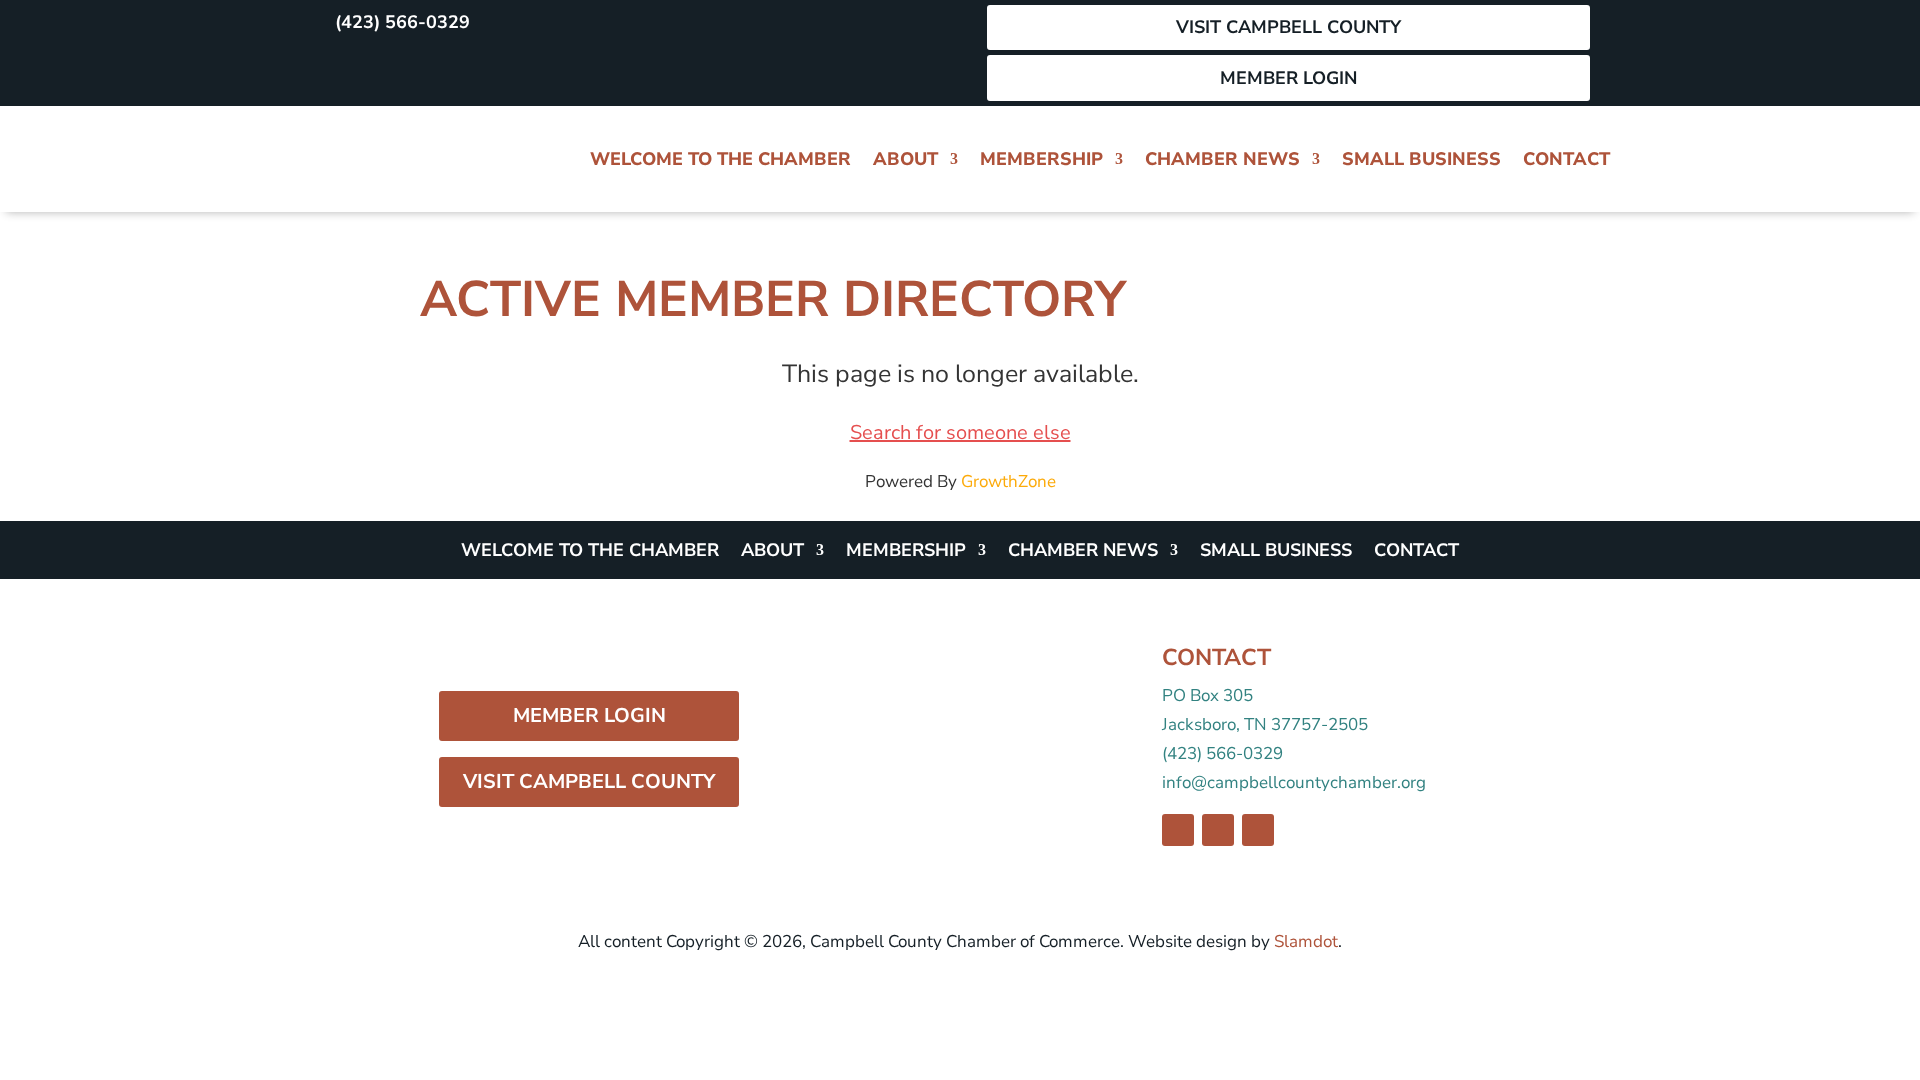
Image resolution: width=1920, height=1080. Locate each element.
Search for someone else (960, 432)
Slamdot (1306, 941)
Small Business (1421, 159)
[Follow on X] (426, 70)
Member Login (1288, 78)
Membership (1041, 159)
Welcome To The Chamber (720, 159)
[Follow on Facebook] (338, 70)
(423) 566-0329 (402, 22)
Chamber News (1222, 159)
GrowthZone (1008, 481)
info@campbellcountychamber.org (1294, 782)
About (905, 159)
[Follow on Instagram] (382, 70)
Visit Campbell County (1288, 27)
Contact (1566, 159)
